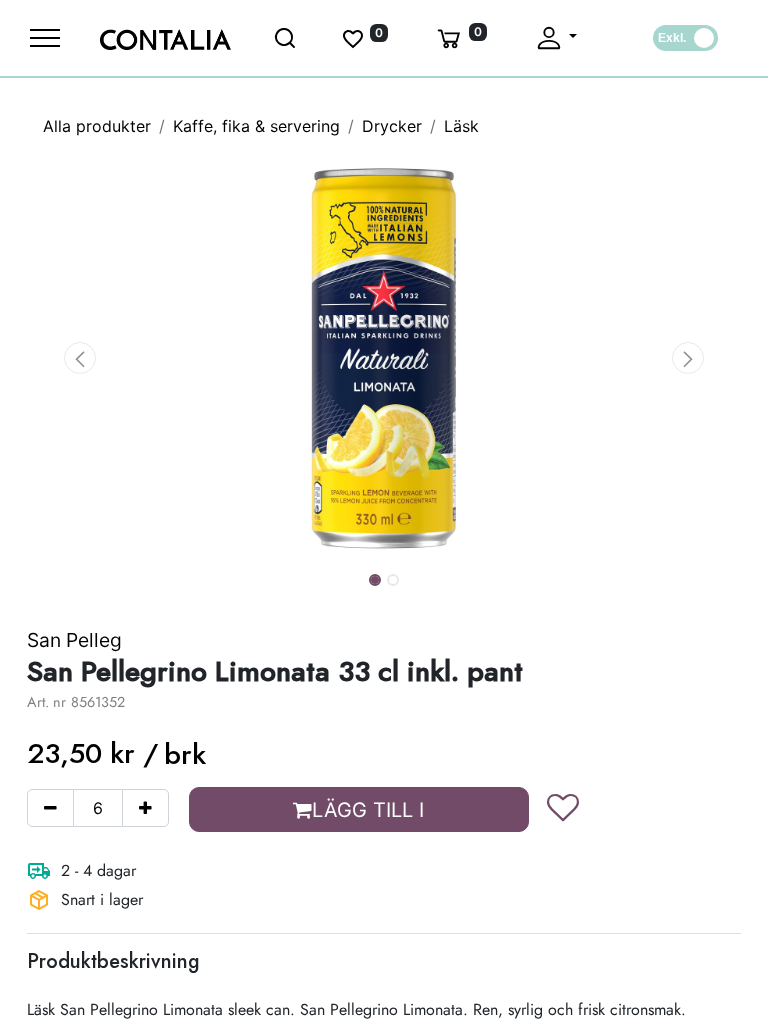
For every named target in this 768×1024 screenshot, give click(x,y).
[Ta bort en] (50, 808)
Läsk (461, 126)
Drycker (392, 126)
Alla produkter (97, 126)
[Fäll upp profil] (555, 38)
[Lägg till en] (145, 808)
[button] (80, 358)
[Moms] (685, 38)
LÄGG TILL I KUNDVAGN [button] (364, 815)
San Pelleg (74, 640)
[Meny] (45, 38)
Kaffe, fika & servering (256, 126)
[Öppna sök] (286, 38)
